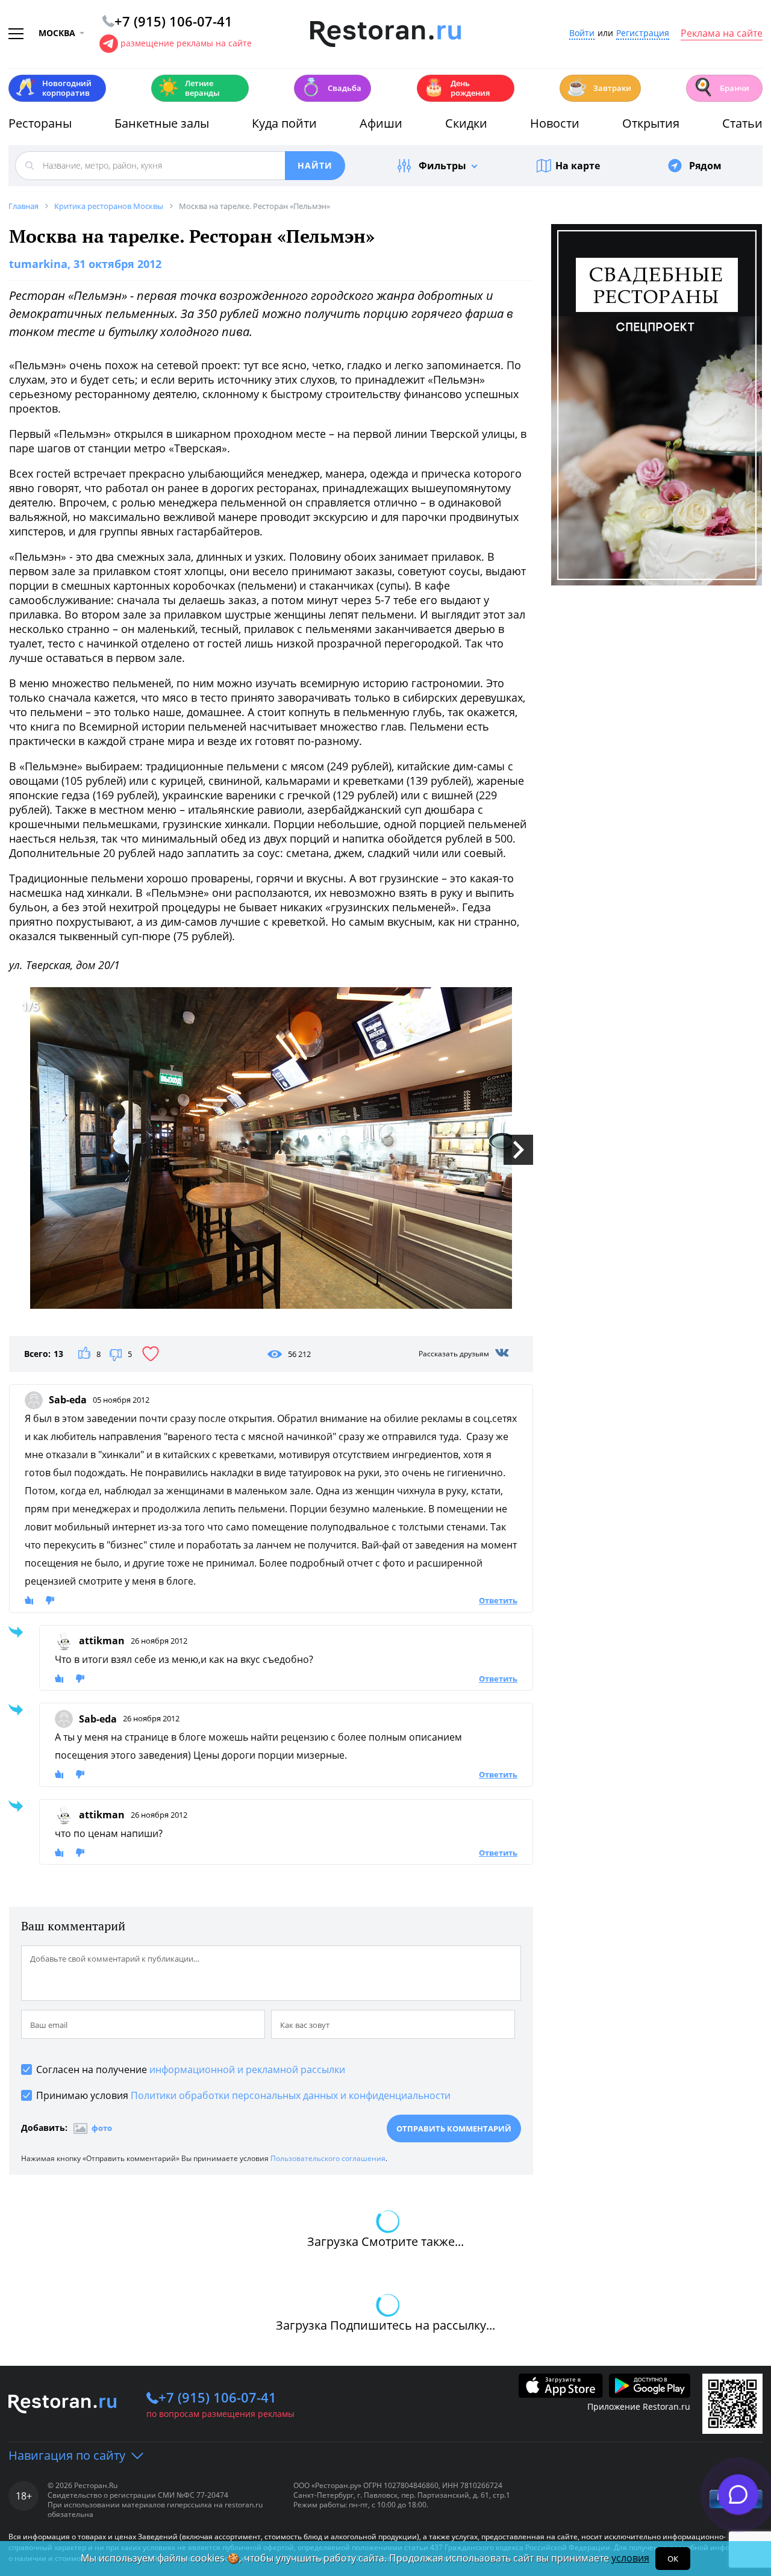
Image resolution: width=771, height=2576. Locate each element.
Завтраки (599, 87)
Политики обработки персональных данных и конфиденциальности (291, 2095)
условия (630, 2558)
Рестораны (40, 123)
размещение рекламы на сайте (186, 43)
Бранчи (721, 87)
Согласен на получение (191, 2069)
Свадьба (331, 87)
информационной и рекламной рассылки (247, 2069)
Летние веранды (189, 88)
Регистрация (643, 33)
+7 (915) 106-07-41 (217, 2397)
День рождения (457, 88)
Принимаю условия (243, 2095)
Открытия (651, 123)
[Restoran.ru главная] (385, 34)
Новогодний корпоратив (53, 88)
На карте (578, 166)
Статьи (742, 123)
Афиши (381, 123)
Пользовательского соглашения (328, 2158)
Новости (555, 123)
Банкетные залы (162, 123)
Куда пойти (284, 123)
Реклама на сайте (722, 34)
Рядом (705, 166)
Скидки (466, 123)
